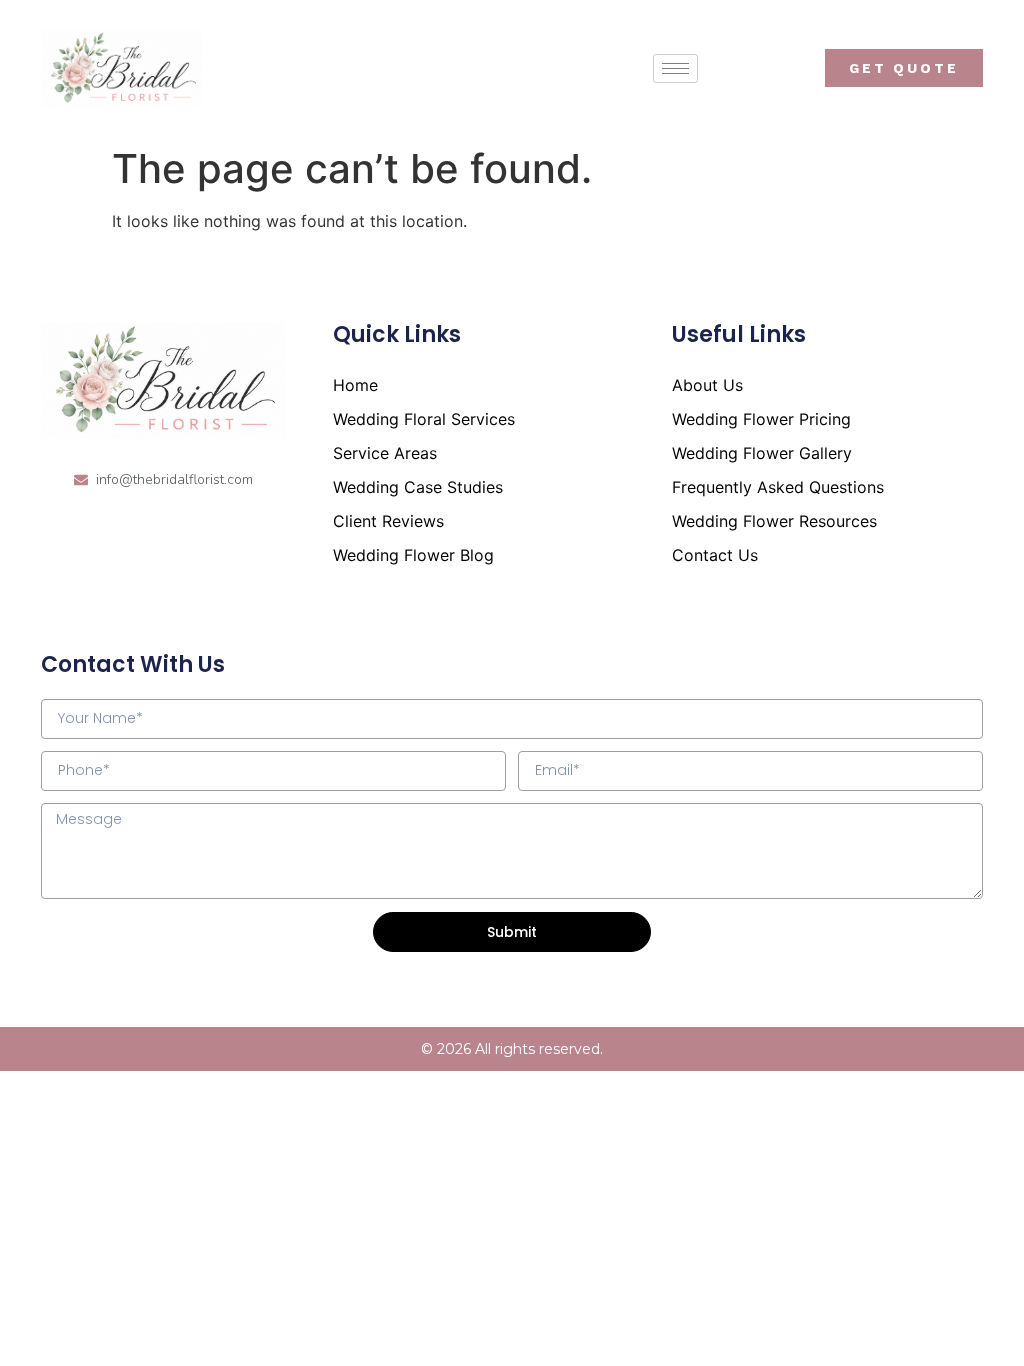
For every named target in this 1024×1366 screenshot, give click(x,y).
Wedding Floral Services (424, 419)
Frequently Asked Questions (778, 487)
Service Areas (385, 453)
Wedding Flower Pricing (761, 419)
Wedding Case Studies (418, 487)
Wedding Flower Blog (413, 555)
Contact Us (715, 555)
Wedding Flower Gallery (762, 453)
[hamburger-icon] (675, 68)
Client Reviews (388, 521)
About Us (707, 385)
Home (355, 385)
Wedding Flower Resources (774, 521)
